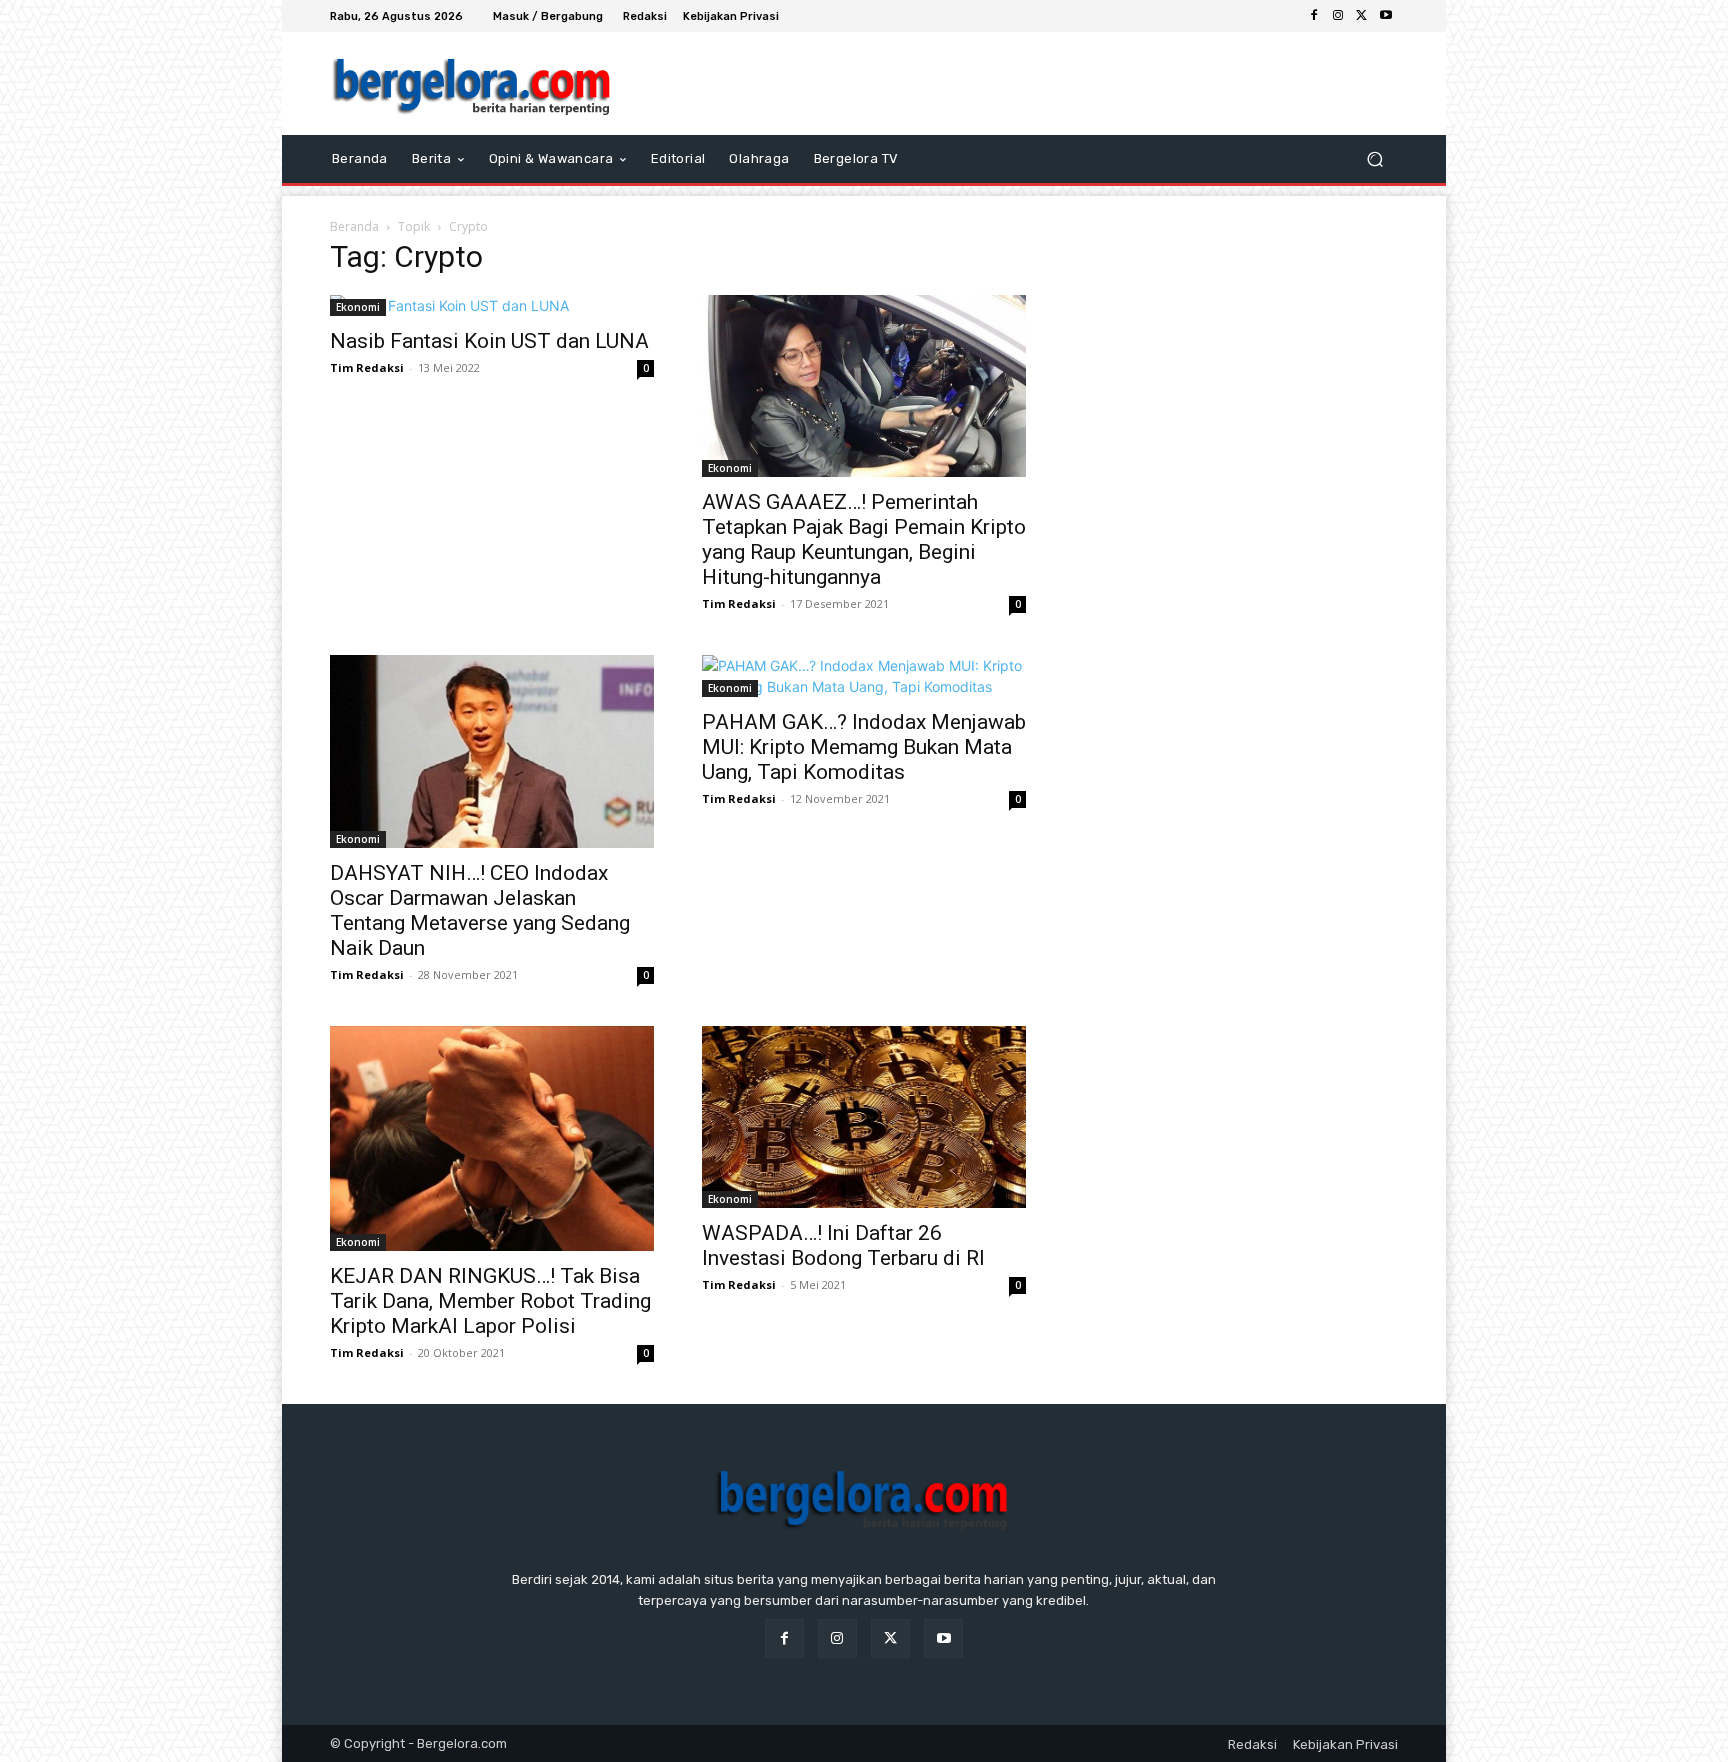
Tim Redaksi (367, 367)
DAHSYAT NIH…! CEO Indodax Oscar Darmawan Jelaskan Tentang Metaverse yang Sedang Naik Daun (480, 910)
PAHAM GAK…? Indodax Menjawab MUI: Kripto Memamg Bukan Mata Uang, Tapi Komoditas (864, 747)
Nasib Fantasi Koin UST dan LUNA (489, 341)
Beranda (354, 226)
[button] (1374, 159)
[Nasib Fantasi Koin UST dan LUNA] (492, 305)
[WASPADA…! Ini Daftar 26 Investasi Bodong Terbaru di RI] (864, 1117)
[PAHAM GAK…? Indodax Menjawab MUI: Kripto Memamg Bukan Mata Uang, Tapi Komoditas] (864, 676)
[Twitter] (1362, 16)
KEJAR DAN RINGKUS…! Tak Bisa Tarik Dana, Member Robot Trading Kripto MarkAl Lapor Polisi (490, 1301)
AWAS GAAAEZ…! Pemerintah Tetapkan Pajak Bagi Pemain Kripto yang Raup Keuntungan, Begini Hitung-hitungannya (864, 539)
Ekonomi (358, 307)
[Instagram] (1338, 16)
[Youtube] (1386, 16)
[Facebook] (1314, 16)
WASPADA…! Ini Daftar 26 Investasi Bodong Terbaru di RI (843, 1245)
